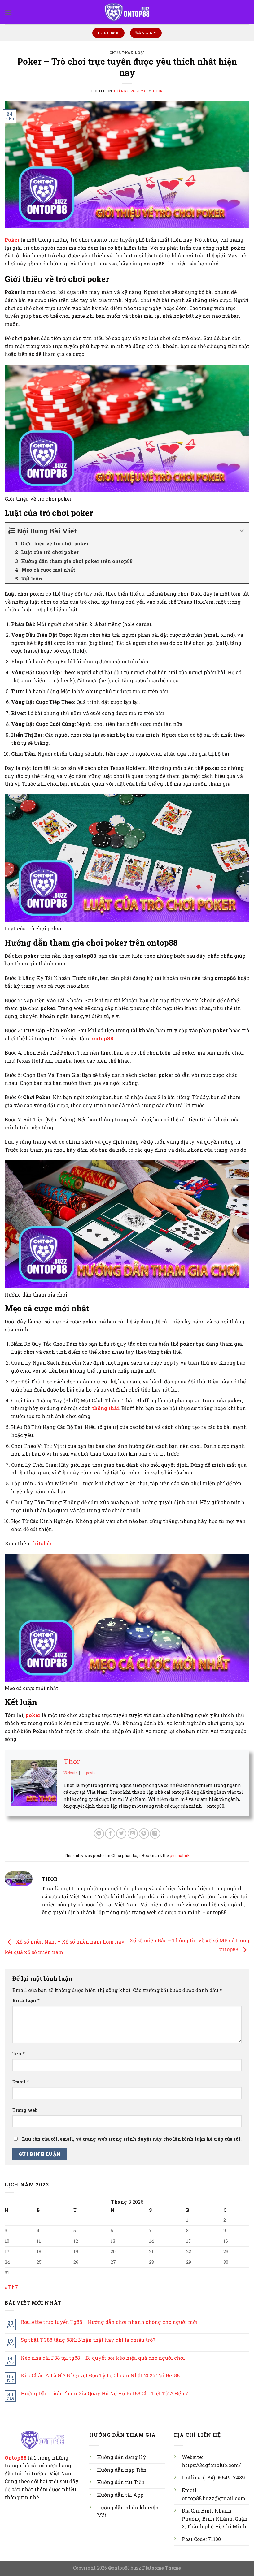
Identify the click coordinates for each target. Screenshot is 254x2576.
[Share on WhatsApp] (99, 1834)
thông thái (105, 1408)
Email (21, 2082)
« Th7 (11, 2287)
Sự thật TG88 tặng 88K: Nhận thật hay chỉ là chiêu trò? (88, 2340)
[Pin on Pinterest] (144, 1834)
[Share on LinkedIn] (155, 1834)
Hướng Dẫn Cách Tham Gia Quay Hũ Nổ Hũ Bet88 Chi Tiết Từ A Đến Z (105, 2393)
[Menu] (8, 12)
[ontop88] (127, 12)
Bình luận (26, 2000)
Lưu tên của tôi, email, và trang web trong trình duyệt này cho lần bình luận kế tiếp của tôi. (132, 2139)
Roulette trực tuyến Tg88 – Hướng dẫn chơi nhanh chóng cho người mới (109, 2322)
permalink (180, 1855)
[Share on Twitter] (121, 1834)
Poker (12, 240)
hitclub (42, 1543)
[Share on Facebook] (110, 1834)
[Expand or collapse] (242, 531)
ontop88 (103, 1038)
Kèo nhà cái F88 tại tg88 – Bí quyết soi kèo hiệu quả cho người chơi (103, 2358)
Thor (157, 91)
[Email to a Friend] (133, 1834)
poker (33, 1715)
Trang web (25, 2110)
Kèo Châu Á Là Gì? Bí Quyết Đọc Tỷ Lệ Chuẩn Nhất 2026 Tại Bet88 (100, 2375)
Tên (19, 2054)
